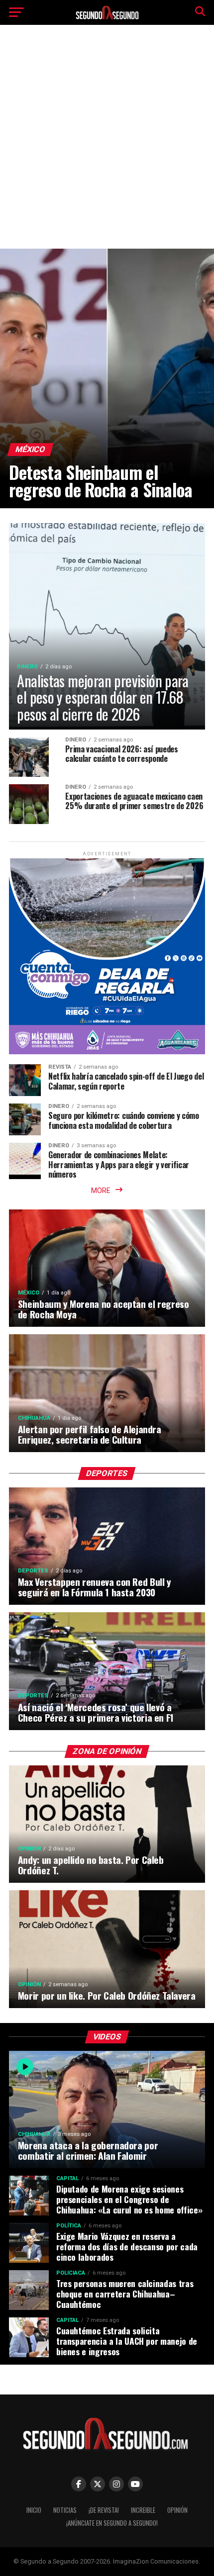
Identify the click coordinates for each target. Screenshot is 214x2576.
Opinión (177, 2510)
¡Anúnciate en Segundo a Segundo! (112, 2523)
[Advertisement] (107, 144)
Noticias (65, 2510)
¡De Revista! (104, 2510)
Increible (143, 2510)
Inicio (34, 2510)
